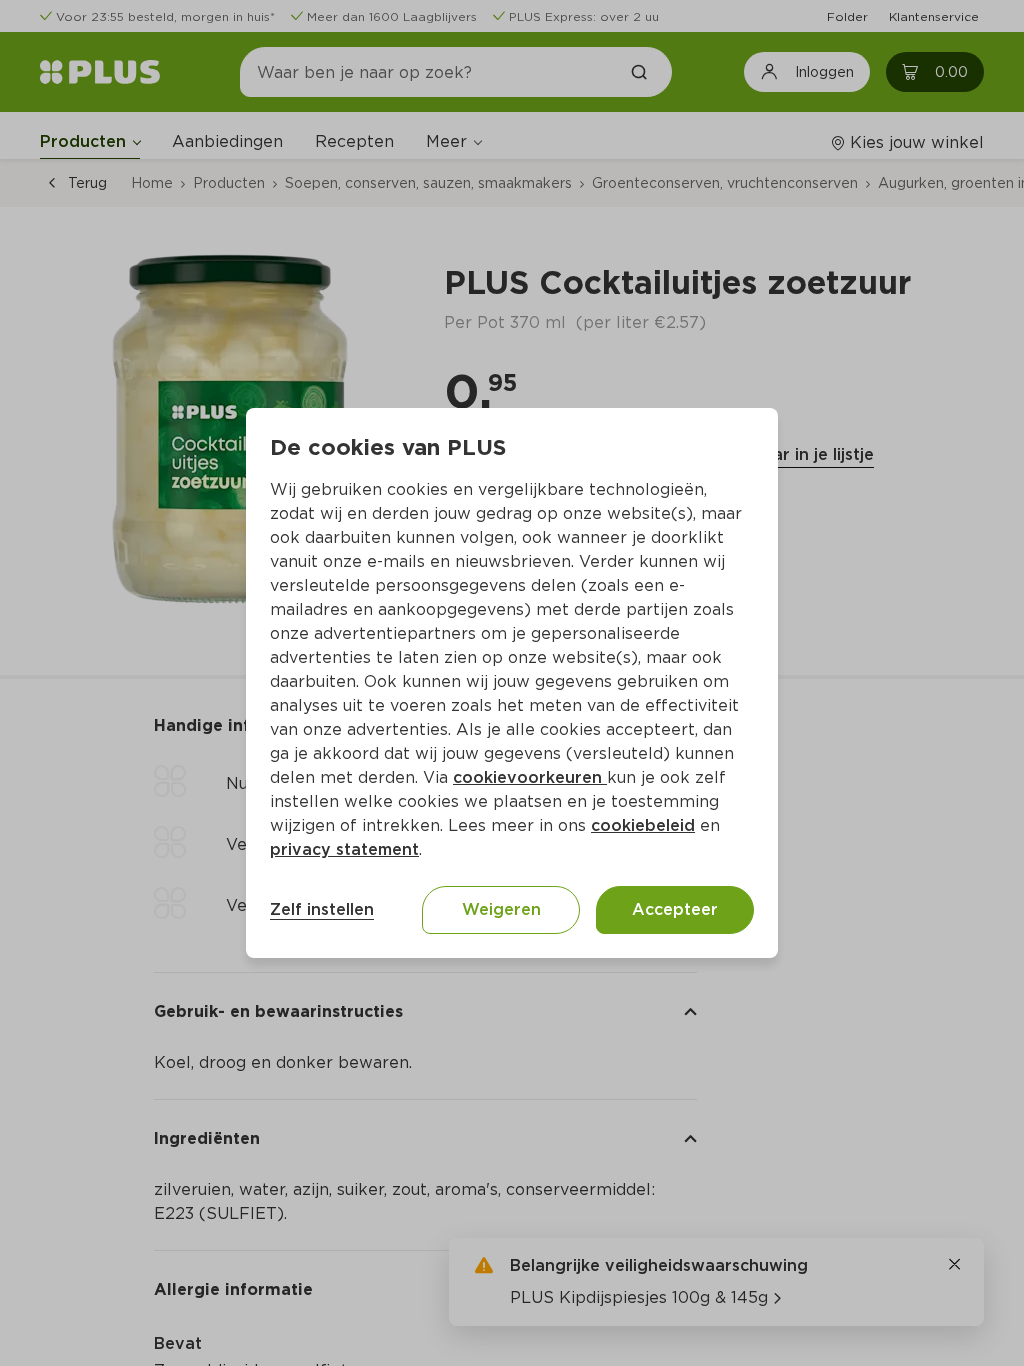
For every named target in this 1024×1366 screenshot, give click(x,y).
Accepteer (675, 909)
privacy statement (344, 849)
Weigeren (501, 909)
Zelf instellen (322, 909)
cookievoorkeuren (530, 777)
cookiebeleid (643, 825)
